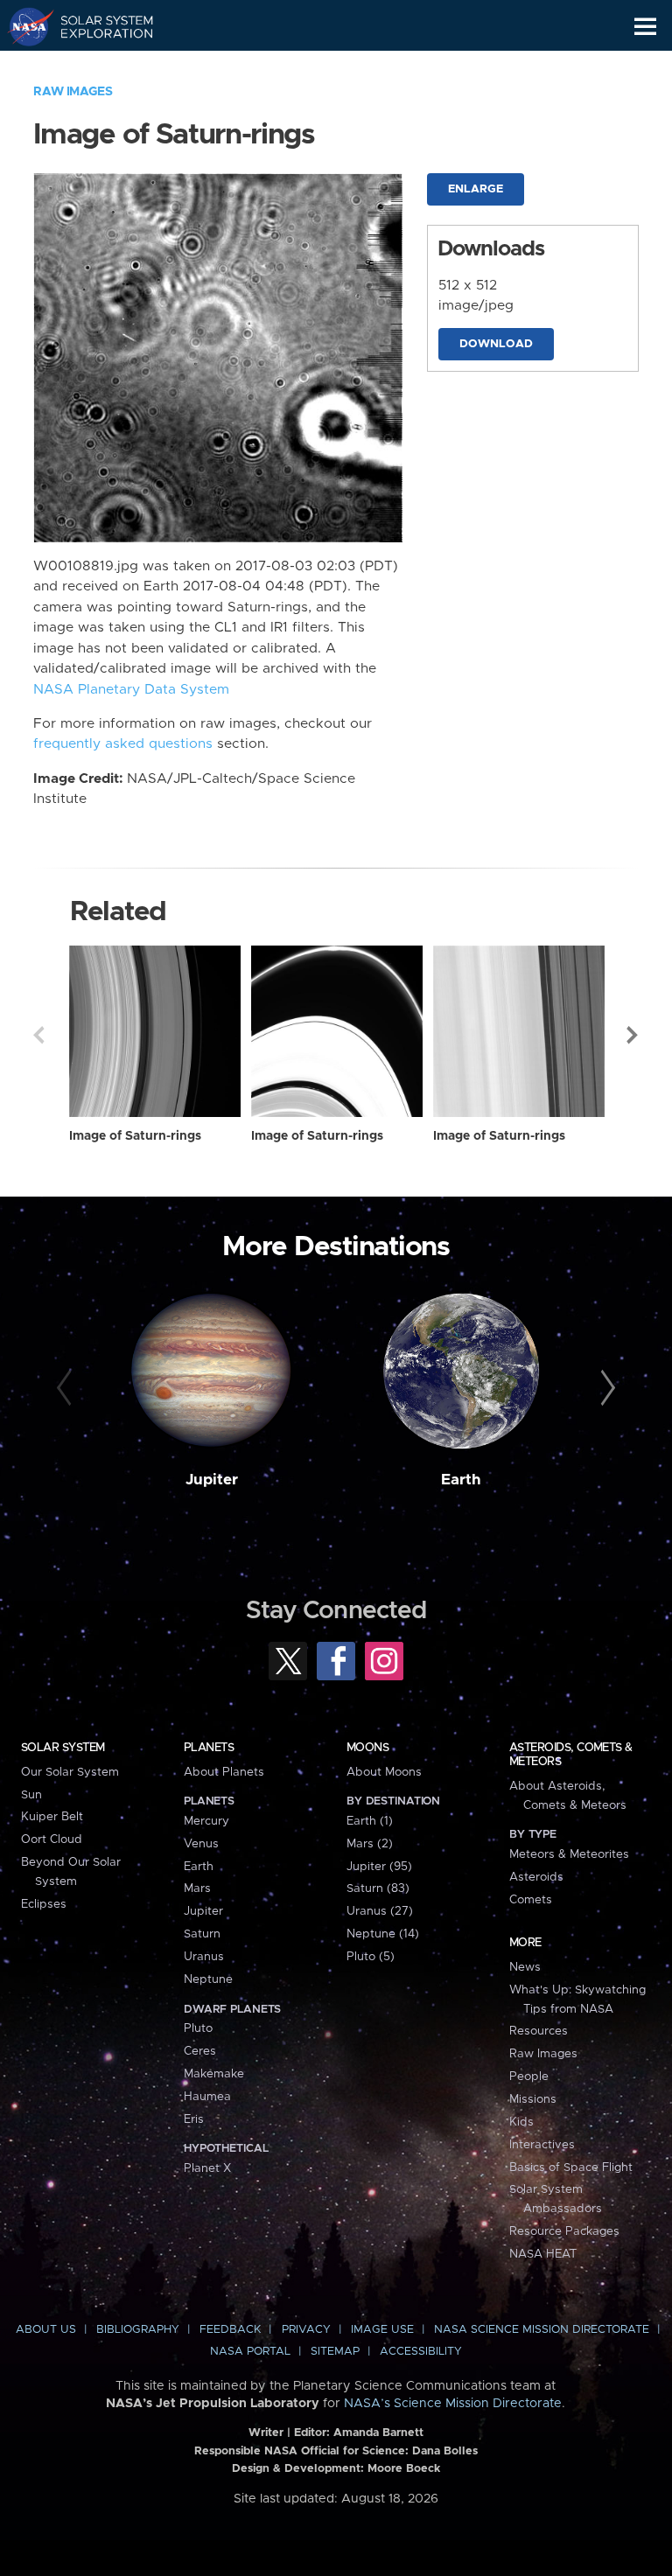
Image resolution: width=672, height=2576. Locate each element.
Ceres (200, 2051)
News (525, 1967)
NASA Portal (250, 2352)
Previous (38, 1035)
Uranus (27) (380, 1911)
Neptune (208, 1979)
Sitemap (335, 2352)
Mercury (206, 1821)
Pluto (198, 2028)
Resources (539, 2031)
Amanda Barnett (378, 2433)
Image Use (382, 2330)
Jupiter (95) (379, 1867)
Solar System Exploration (97, 26)
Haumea (207, 2097)
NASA (23, 26)
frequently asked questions (123, 744)
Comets (531, 1900)
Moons (367, 1748)
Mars (197, 1888)
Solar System (63, 1748)
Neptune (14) (383, 1934)
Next (633, 1035)
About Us (46, 2330)
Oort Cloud (52, 1840)
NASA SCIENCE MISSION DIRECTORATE (542, 2330)
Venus (201, 1844)
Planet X (207, 2168)
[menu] (645, 27)
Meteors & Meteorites (569, 1854)
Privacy (306, 2330)
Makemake (214, 2074)
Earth (461, 1480)
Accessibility (421, 2352)
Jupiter (212, 1480)
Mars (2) (370, 1844)
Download (496, 344)
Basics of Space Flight (571, 2168)
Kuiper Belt (52, 1817)
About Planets (224, 1772)
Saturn (202, 1934)
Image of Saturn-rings (135, 1136)
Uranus (204, 1957)
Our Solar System (70, 1772)
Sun (31, 1795)
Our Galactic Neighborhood (97, 66)
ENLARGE (476, 189)
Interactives (542, 2145)
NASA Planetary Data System (131, 690)
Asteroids (536, 1877)
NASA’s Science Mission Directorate (453, 2404)
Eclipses (44, 1904)
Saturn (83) (378, 1888)
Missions (533, 2099)
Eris (194, 2119)
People (529, 2077)
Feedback (230, 2330)
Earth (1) (370, 1821)
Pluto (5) (371, 1957)
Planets (209, 1748)
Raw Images (73, 92)
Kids (521, 2122)
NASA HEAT (543, 2254)
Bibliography (138, 2330)
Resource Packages (564, 2231)
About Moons (384, 1772)
